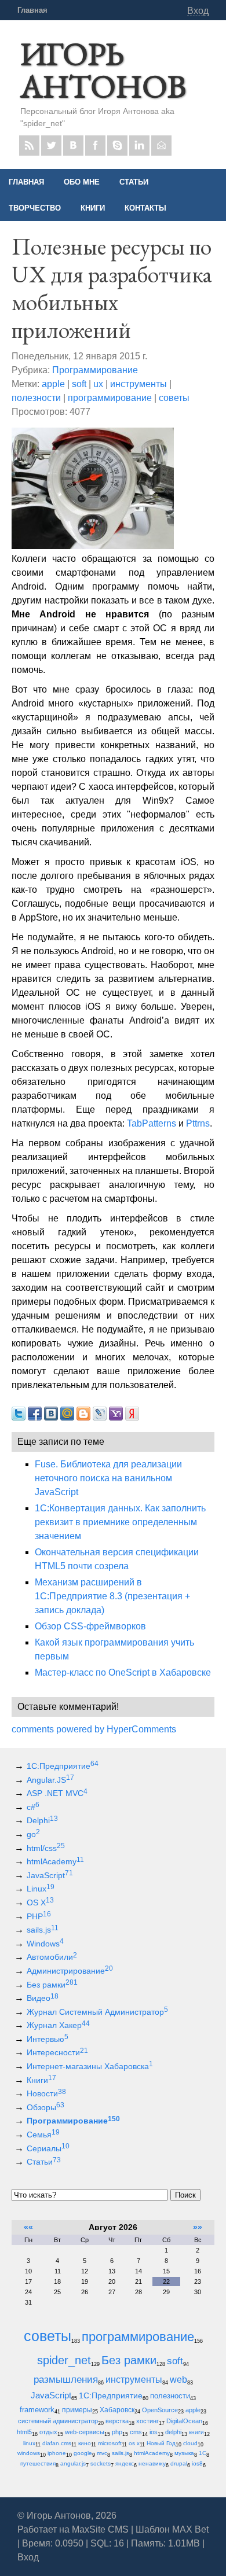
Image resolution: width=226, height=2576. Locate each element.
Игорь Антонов (103, 70)
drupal (179, 2463)
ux (98, 384)
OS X (40, 1902)
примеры (77, 2410)
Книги (41, 2080)
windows (29, 2453)
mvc (102, 2453)
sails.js (43, 1930)
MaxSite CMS (100, 2529)
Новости (46, 2093)
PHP (39, 1916)
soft (79, 384)
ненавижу (152, 2463)
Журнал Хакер (58, 2025)
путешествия (38, 2463)
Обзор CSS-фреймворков (90, 1626)
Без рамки (52, 1985)
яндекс (125, 2463)
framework (37, 2410)
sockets (101, 2463)
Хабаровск (117, 2410)
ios (154, 2432)
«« (28, 2227)
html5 (24, 2432)
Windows (45, 1944)
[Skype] (117, 146)
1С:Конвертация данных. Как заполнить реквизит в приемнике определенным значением (120, 1522)
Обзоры (45, 2107)
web (178, 2379)
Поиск (185, 2195)
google (83, 2453)
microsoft (110, 2443)
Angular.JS (50, 1780)
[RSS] (29, 146)
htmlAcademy (55, 1861)
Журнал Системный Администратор (97, 2012)
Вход (198, 11)
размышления (66, 2380)
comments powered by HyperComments (94, 1729)
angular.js (73, 2463)
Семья (43, 2135)
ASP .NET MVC (57, 1793)
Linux (41, 1889)
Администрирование (70, 1971)
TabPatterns (152, 1123)
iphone (57, 2453)
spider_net (64, 2360)
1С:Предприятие (63, 1766)
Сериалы (48, 2148)
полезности (36, 398)
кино (85, 2443)
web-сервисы (85, 2432)
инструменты (138, 384)
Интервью (48, 2039)
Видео (43, 1998)
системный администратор (58, 2421)
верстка (117, 2421)
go (33, 1834)
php (117, 2432)
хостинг (147, 2421)
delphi (173, 2432)
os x (134, 2443)
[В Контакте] (73, 146)
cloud (190, 2443)
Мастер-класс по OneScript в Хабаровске (123, 1672)
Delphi (42, 1820)
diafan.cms (57, 2443)
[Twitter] (51, 146)
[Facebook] (95, 146)
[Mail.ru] (161, 146)
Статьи (44, 2162)
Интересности (57, 2052)
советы (174, 398)
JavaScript (50, 1875)
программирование (110, 398)
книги (196, 2432)
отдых (48, 2432)
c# (33, 1807)
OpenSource (160, 2410)
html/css (46, 1848)
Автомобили (52, 1957)
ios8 (197, 2463)
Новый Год (161, 2443)
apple (53, 384)
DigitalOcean (184, 2421)
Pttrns (198, 1123)
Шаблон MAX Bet (172, 2529)
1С (203, 2453)
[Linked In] (139, 146)
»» (198, 2227)
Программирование (95, 370)
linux (29, 2443)
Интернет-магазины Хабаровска (90, 2066)
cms (136, 2432)
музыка (184, 2453)
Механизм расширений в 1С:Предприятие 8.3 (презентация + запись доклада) (112, 1596)
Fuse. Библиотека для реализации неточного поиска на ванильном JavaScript (108, 1478)
